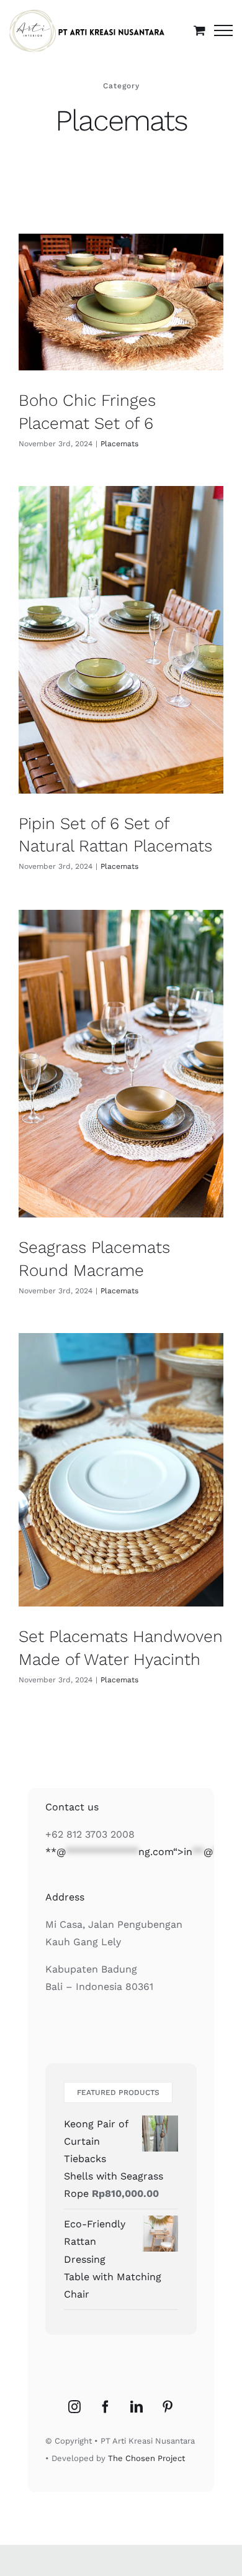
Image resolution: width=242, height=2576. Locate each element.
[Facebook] (105, 2407)
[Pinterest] (168, 2407)
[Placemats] (121, 302)
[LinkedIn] (137, 2407)
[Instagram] (74, 2407)
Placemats (119, 444)
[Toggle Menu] (223, 30)
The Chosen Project (146, 2458)
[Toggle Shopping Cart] (199, 30)
